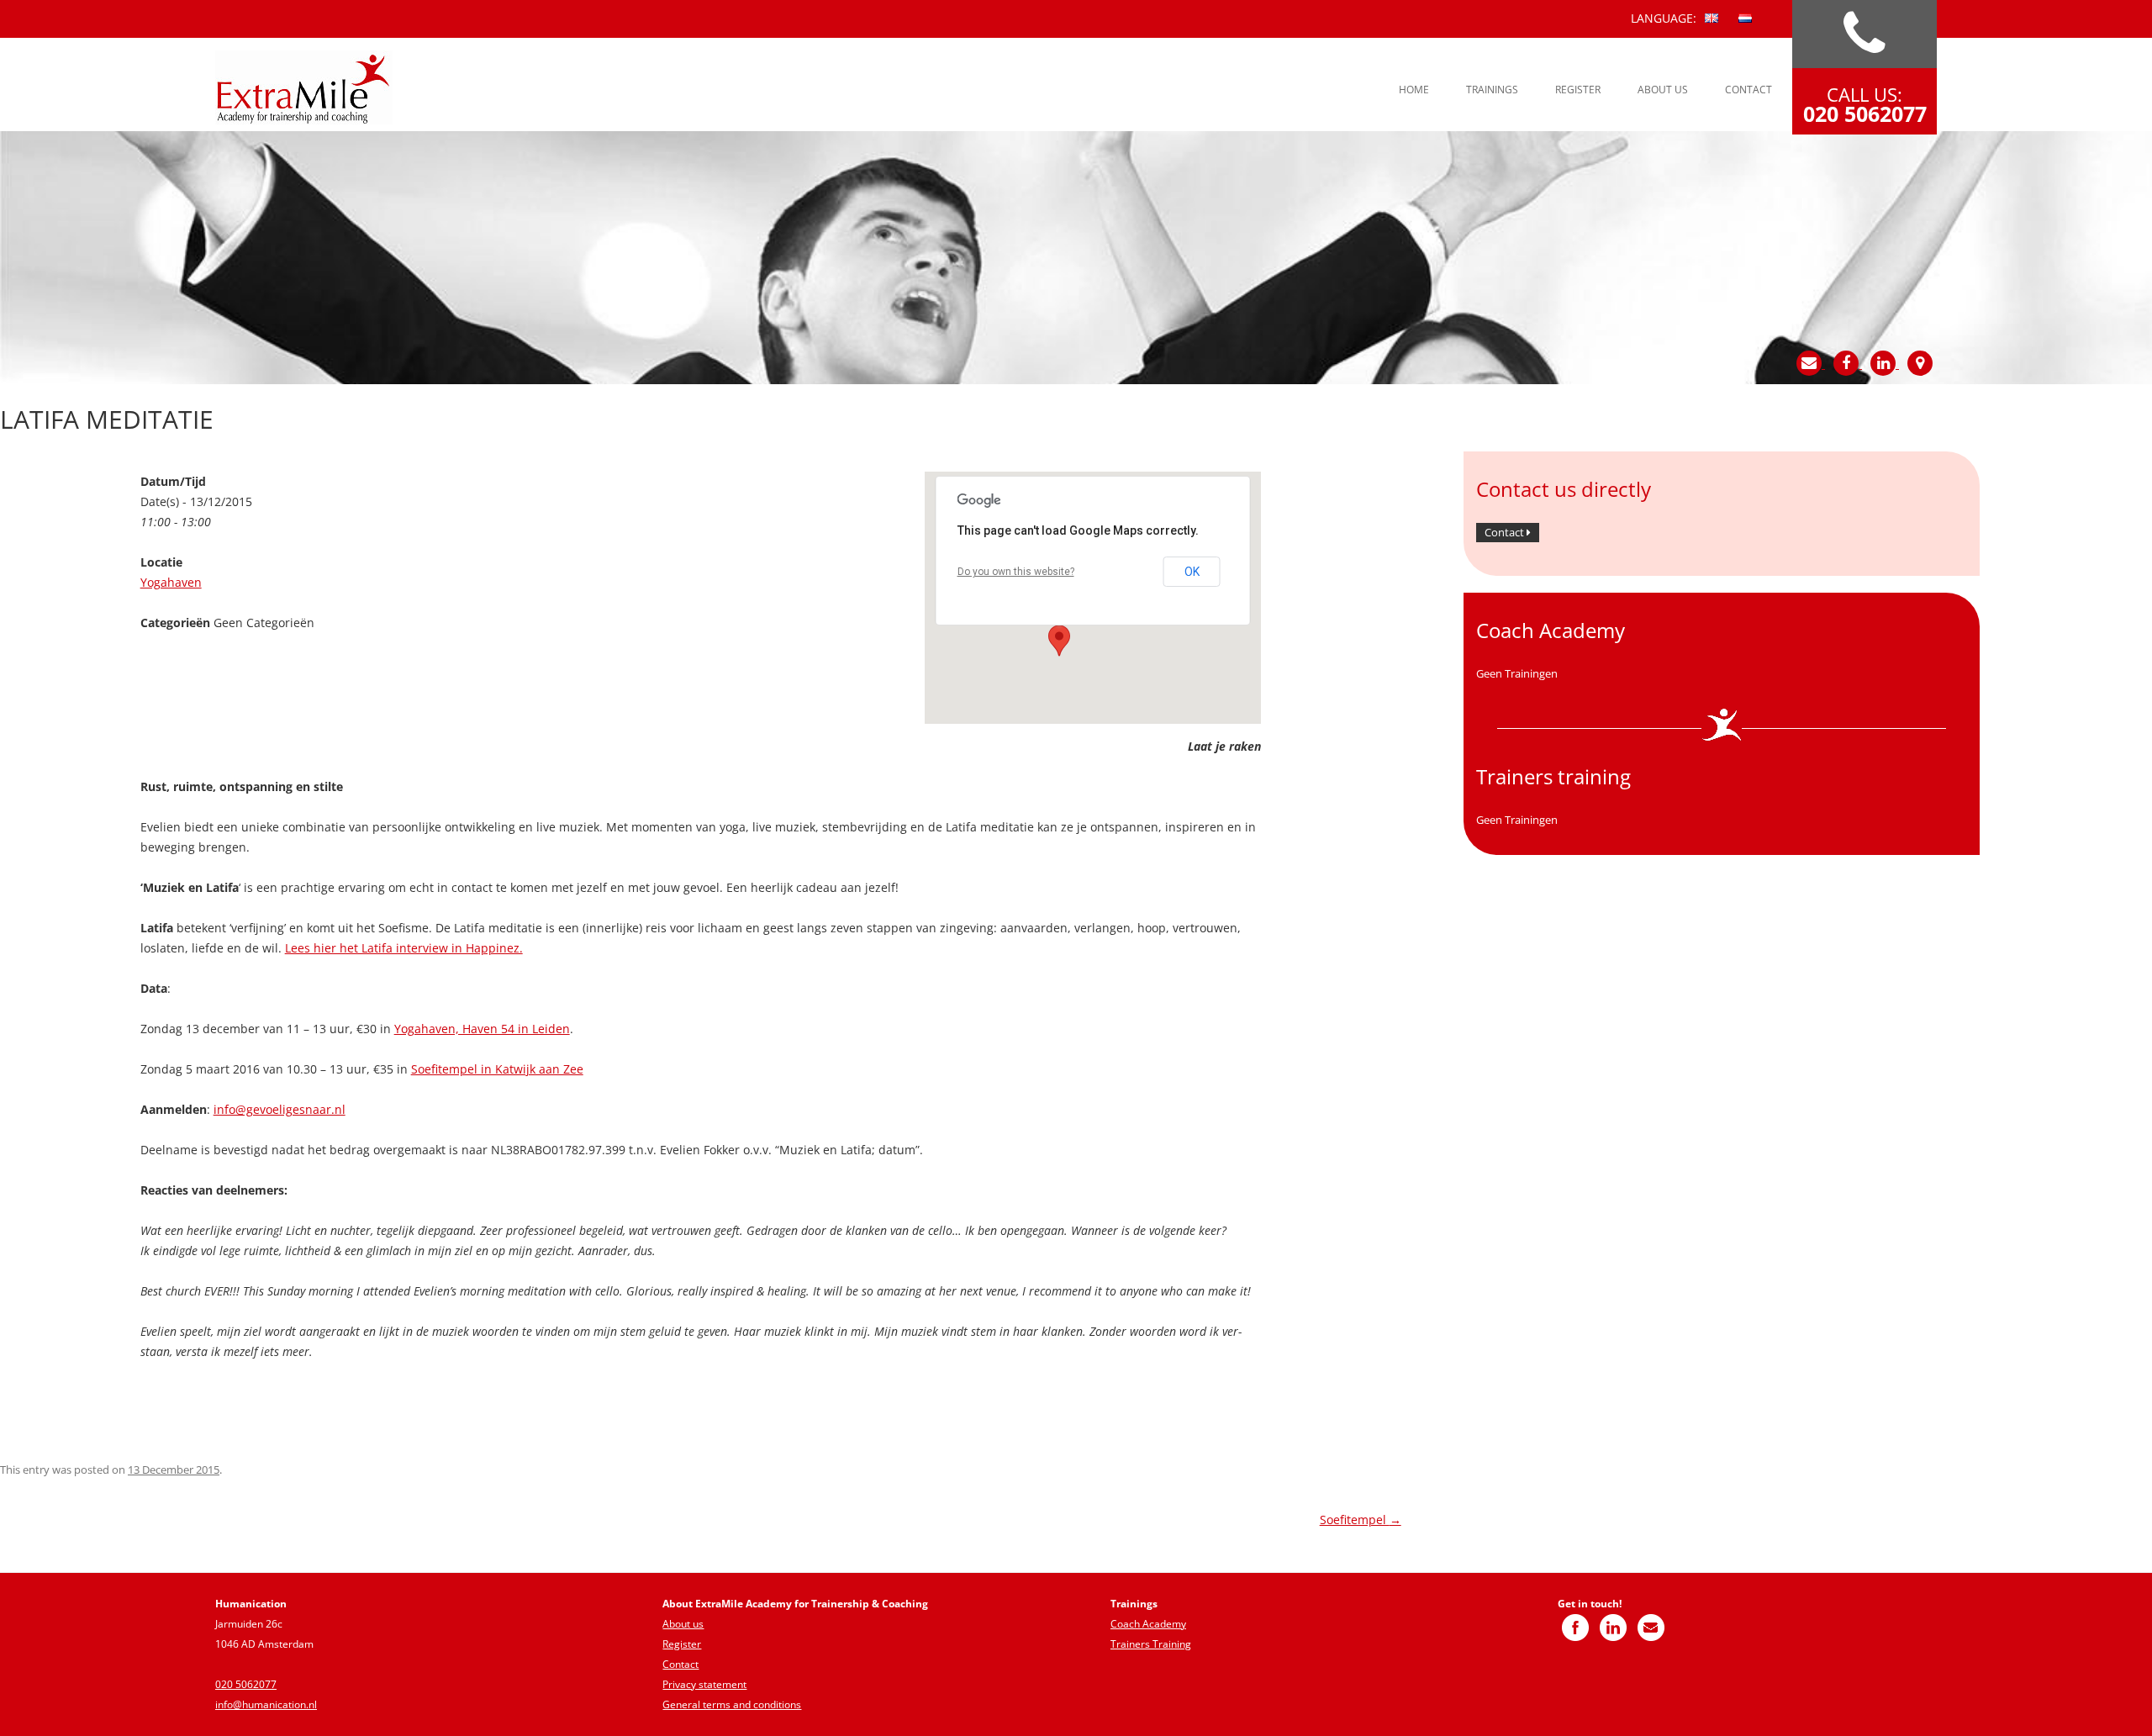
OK (1192, 572)
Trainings (1492, 90)
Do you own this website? (1016, 572)
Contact (1748, 90)
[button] (1059, 641)
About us (1663, 90)
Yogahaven (171, 582)
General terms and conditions (732, 1704)
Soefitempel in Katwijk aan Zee (497, 1069)
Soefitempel (1361, 1520)
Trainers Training (1151, 1644)
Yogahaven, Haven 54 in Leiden (482, 1029)
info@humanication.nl (266, 1704)
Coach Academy (1148, 1624)
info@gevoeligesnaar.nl (280, 1109)
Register (1578, 90)
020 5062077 (246, 1684)
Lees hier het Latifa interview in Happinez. (404, 948)
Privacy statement (704, 1684)
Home (1414, 90)
